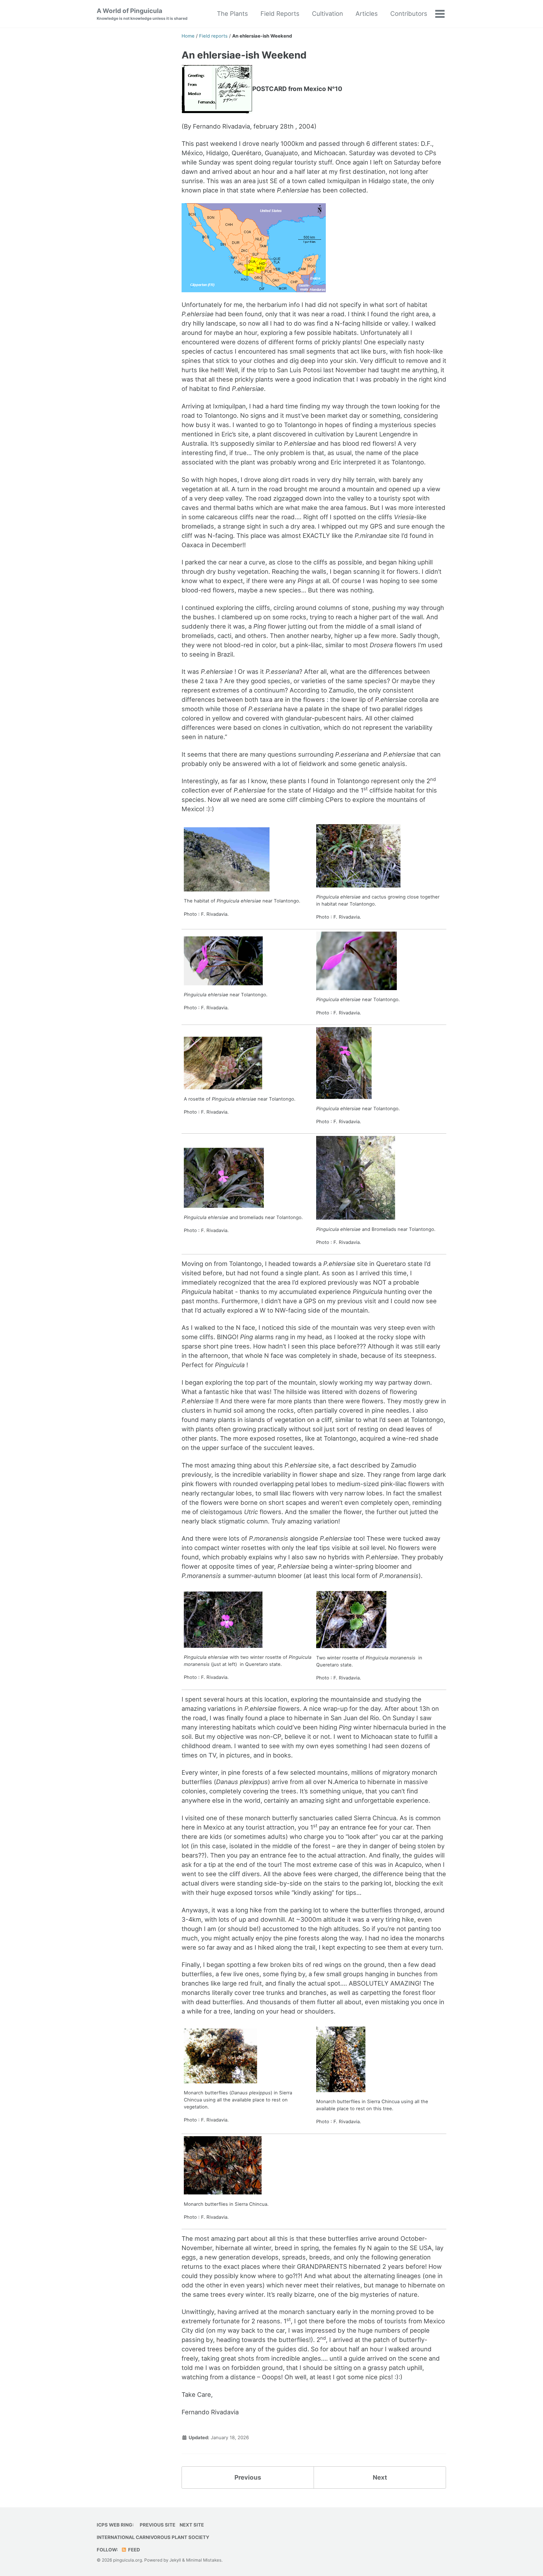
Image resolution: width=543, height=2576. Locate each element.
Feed (133, 2550)
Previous (248, 2477)
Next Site (192, 2525)
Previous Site (158, 2525)
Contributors (409, 14)
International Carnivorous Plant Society (153, 2537)
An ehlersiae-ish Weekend (244, 55)
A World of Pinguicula (142, 14)
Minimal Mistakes (204, 2560)
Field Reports (280, 14)
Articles (367, 14)
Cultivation (327, 14)
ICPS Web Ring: (115, 2525)
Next (380, 2477)
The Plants (232, 14)
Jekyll (175, 2560)
